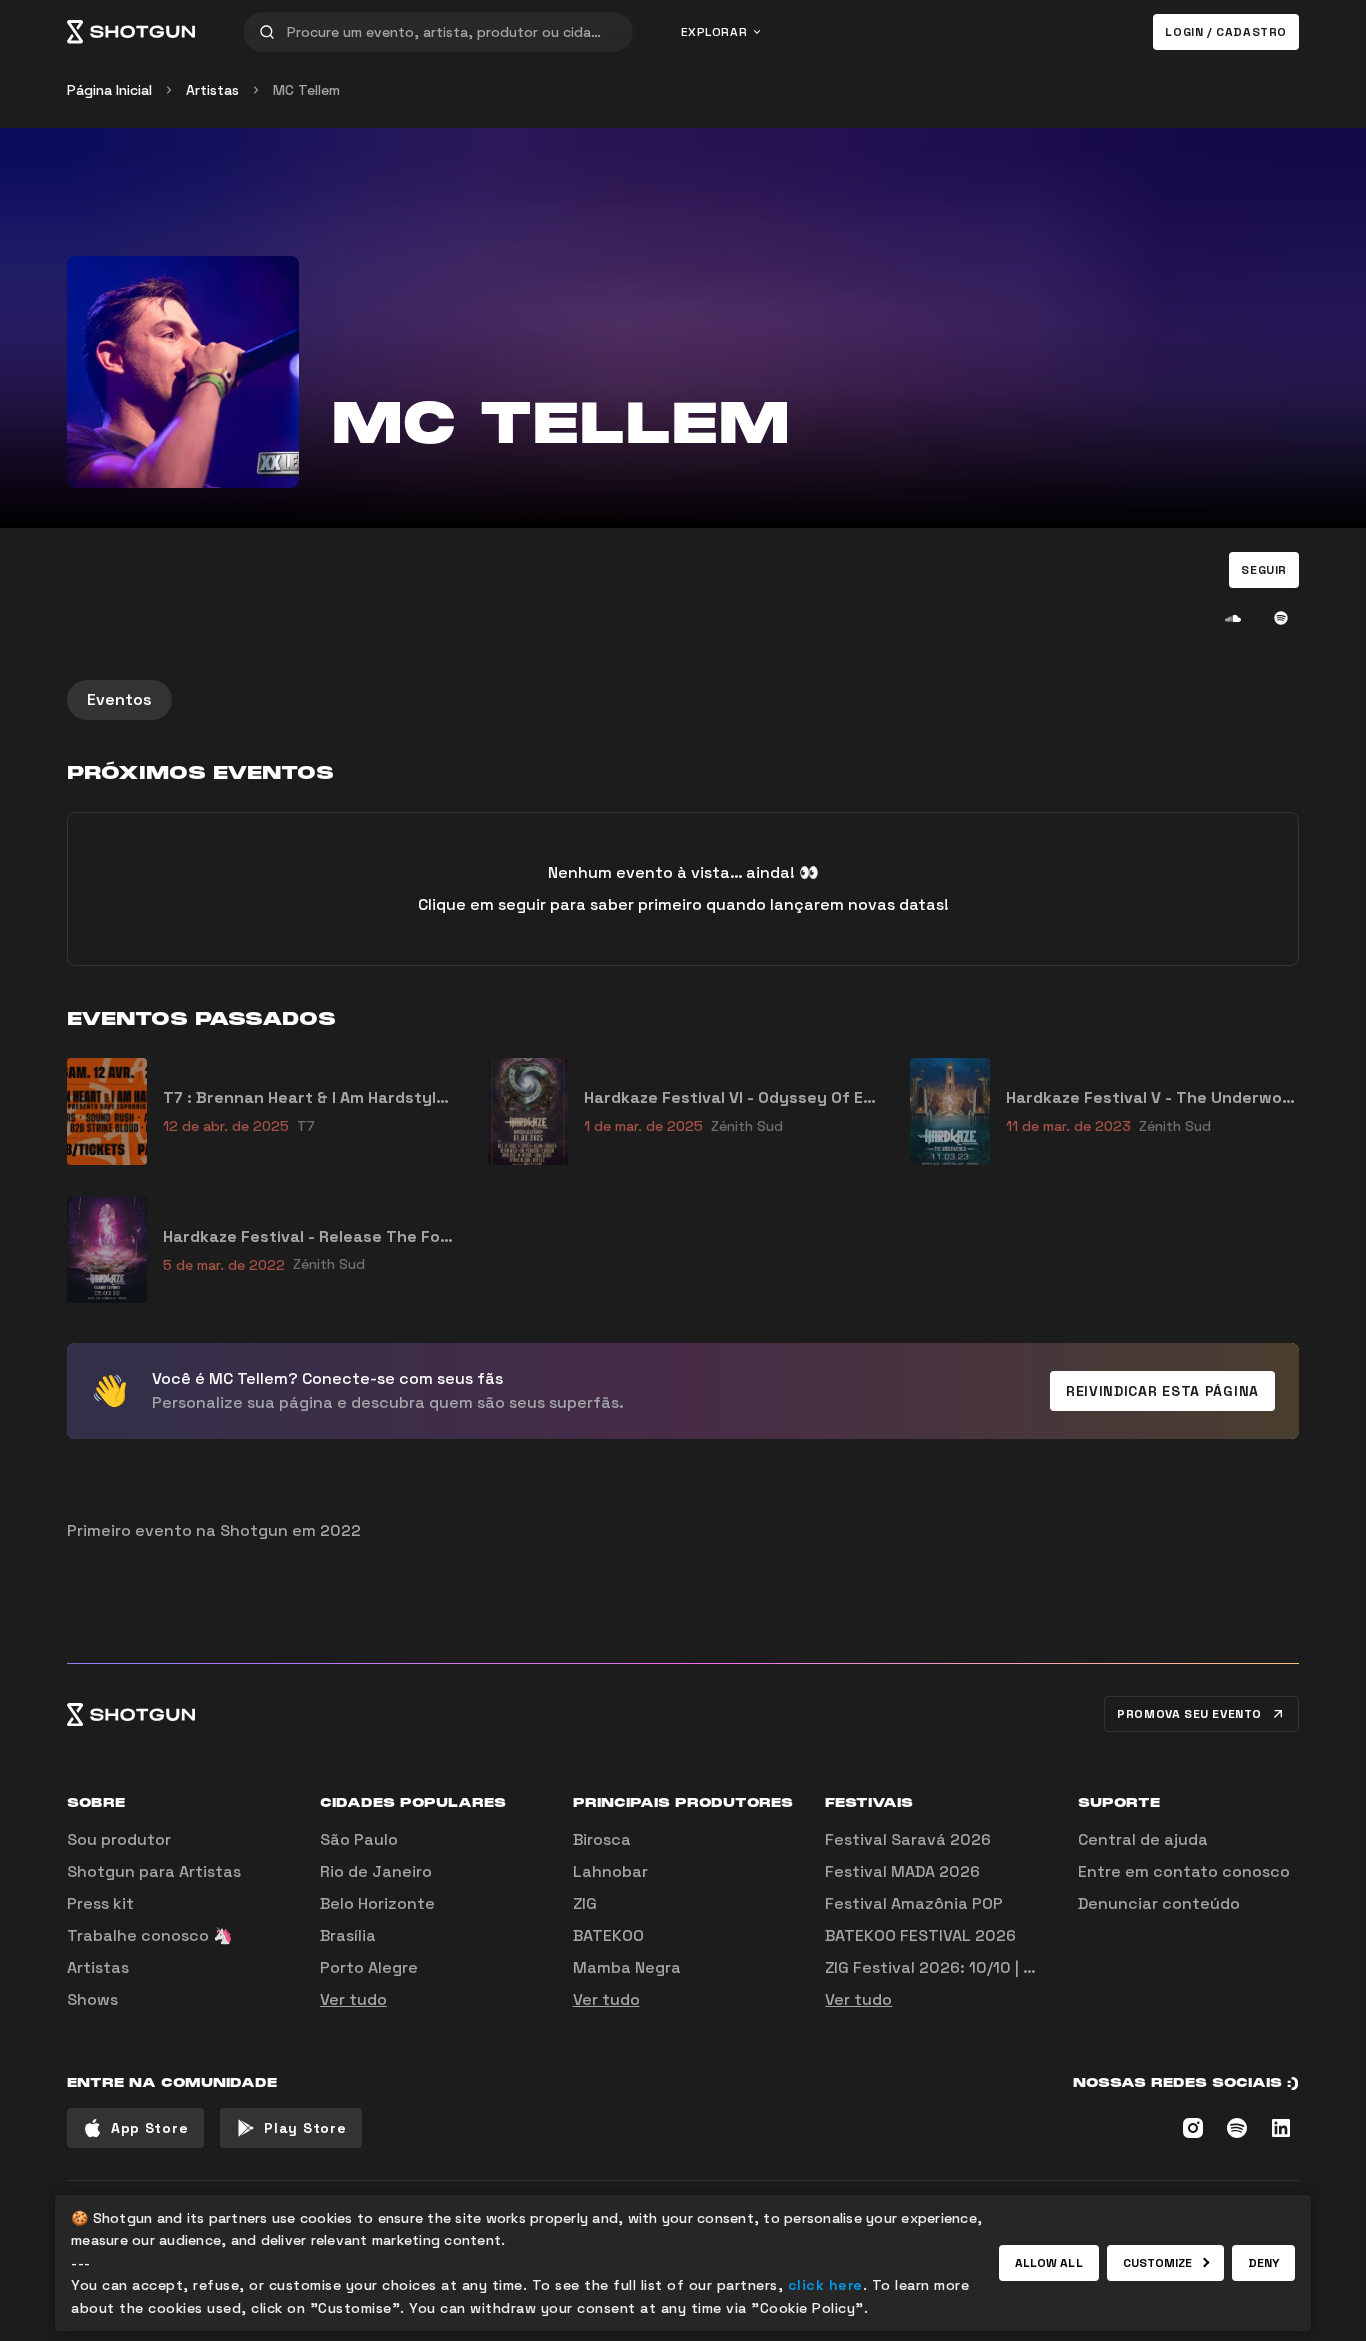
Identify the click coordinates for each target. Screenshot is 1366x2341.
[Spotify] (1281, 618)
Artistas (212, 90)
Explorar (714, 32)
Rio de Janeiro (376, 1871)
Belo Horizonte (377, 1903)
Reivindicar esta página (1162, 1391)
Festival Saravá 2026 (908, 1839)
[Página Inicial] (131, 32)
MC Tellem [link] (306, 90)
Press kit (100, 1903)
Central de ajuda (1143, 1839)
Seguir (1264, 570)
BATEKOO (608, 1935)
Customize (1158, 2263)
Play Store (305, 2128)
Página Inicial (109, 90)
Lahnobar (610, 1871)
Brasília (348, 1935)
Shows (92, 1999)
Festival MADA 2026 (902, 1871)
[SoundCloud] (1233, 618)
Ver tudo (353, 1999)
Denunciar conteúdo (1159, 1903)
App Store (149, 2128)
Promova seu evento (1189, 1714)
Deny (1263, 2263)
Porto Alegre (369, 1967)
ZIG (585, 1903)
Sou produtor (119, 1839)
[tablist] (683, 700)
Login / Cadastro (1226, 32)
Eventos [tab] (119, 699)
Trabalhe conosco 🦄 (150, 1935)
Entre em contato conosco (1184, 1871)
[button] (1264, 570)
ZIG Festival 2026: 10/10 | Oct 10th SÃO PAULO (1003, 1967)
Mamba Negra (627, 1967)
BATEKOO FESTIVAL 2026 (920, 1935)
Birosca (602, 1839)
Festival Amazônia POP (914, 1903)
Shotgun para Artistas (154, 1871)
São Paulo (359, 1839)
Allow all (1049, 2263)
